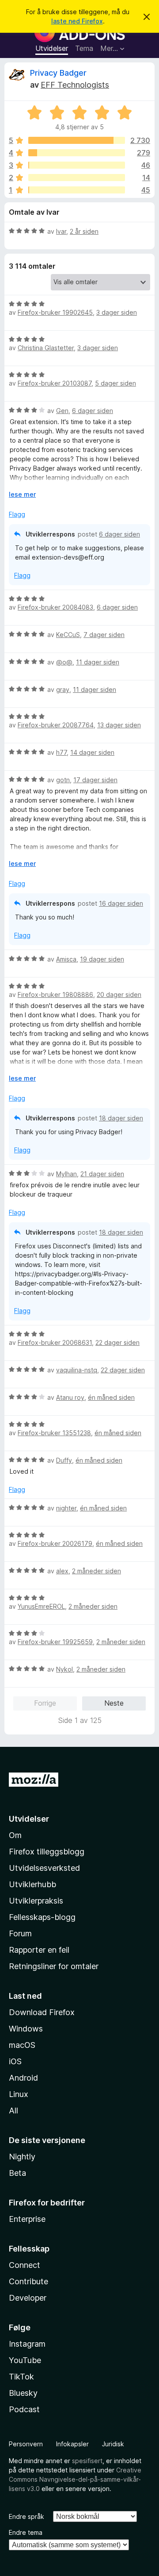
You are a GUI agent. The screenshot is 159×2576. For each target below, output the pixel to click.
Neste (114, 1703)
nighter (66, 1508)
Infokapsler (72, 2444)
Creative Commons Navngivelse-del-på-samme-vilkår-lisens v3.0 (75, 2479)
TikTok (21, 2377)
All (13, 2111)
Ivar (61, 231)
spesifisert (87, 2461)
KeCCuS (68, 635)
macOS (22, 2045)
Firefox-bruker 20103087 (55, 383)
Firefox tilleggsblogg (47, 1852)
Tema (84, 48)
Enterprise (27, 2219)
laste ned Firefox (77, 21)
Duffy (64, 1460)
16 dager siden (121, 903)
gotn (63, 780)
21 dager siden (102, 1174)
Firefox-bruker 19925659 (55, 1642)
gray (63, 689)
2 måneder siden (97, 1571)
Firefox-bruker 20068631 (55, 1342)
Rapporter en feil (39, 1950)
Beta (17, 2173)
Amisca (66, 959)
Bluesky (23, 2393)
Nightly (22, 2157)
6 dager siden (93, 411)
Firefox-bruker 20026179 (55, 1543)
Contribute (28, 2281)
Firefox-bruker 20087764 (56, 725)
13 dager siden (119, 725)
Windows (26, 2029)
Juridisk (113, 2444)
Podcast (24, 2409)
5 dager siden (115, 383)
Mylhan (66, 1174)
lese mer (22, 494)
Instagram (27, 2344)
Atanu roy (70, 1397)
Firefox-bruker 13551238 (54, 1433)
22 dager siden (117, 1342)
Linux (19, 2094)
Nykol (64, 1669)
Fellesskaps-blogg (42, 1917)
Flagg (17, 514)
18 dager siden (121, 1118)
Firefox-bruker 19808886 (55, 994)
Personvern (26, 2444)
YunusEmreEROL (41, 1606)
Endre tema (26, 2532)
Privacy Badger (58, 73)
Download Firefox (42, 2012)
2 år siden (84, 231)
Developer (28, 2298)
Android (23, 2078)
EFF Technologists (75, 85)
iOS (15, 2061)
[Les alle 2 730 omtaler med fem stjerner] (77, 140)
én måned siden (111, 1397)
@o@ (64, 662)
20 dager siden (119, 994)
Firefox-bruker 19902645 (55, 312)
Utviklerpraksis (36, 1901)
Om (15, 1835)
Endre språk (26, 2516)
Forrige (45, 1703)
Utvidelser (52, 48)
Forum (20, 1933)
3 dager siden (117, 312)
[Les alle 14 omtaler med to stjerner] (77, 178)
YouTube (25, 2360)
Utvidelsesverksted (44, 1868)
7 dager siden (104, 635)
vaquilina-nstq (77, 1370)
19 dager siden (102, 959)
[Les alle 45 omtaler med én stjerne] (77, 190)
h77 (61, 752)
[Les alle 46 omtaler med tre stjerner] (77, 165)
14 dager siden (92, 752)
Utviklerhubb (32, 1884)
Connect (25, 2265)
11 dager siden (98, 662)
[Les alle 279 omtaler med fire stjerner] (77, 153)
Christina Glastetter (46, 348)
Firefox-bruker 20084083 (55, 607)
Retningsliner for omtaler (54, 1966)
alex (62, 1571)
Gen (62, 411)
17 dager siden (95, 780)
